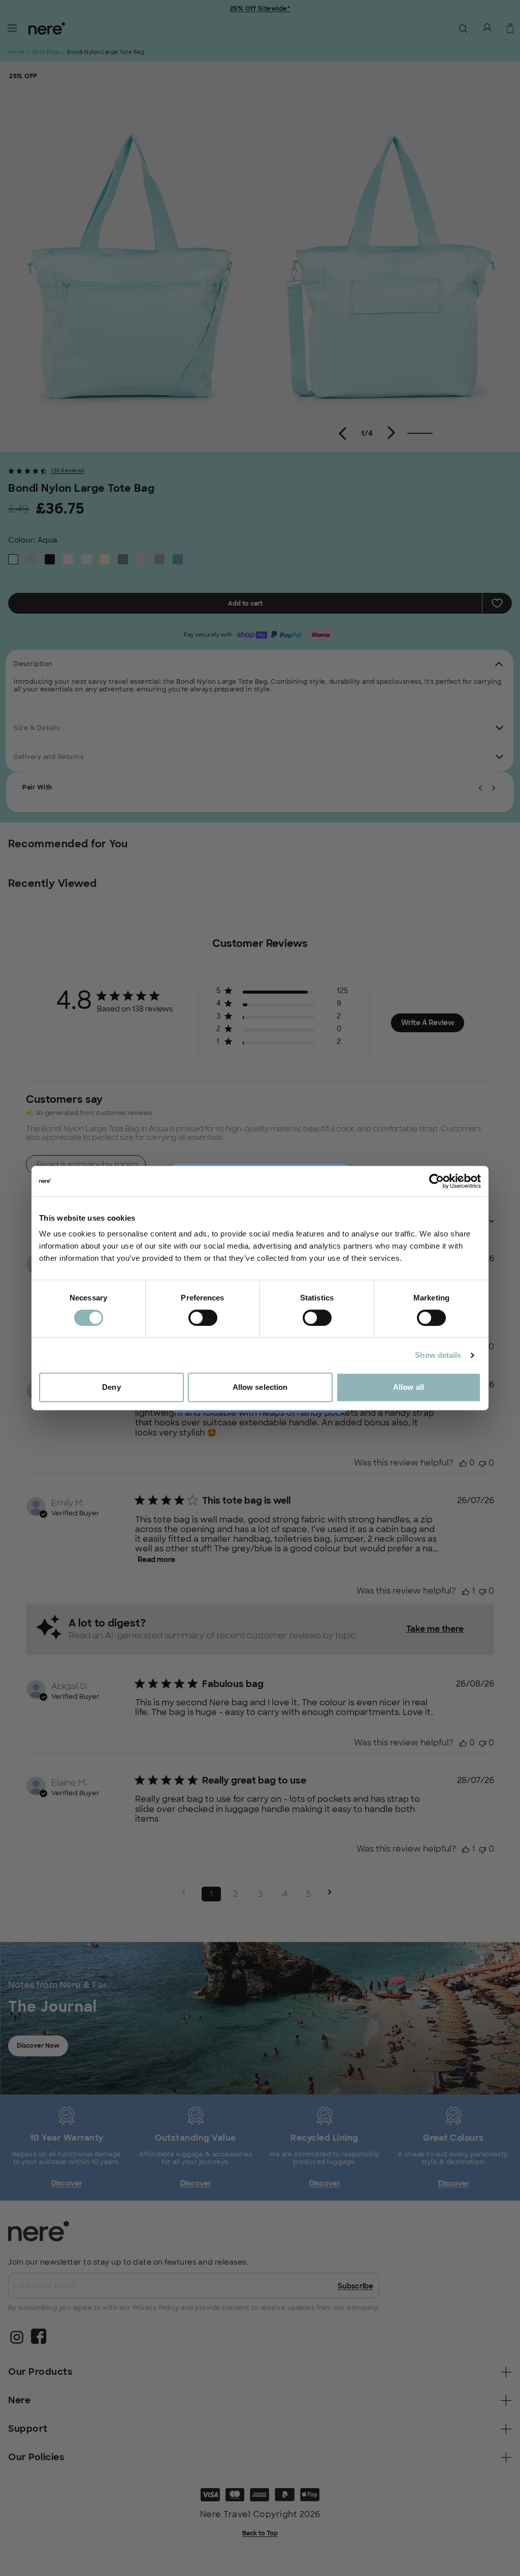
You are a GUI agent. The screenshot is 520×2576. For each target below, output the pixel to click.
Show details (438, 1355)
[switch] (203, 1318)
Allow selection (260, 1387)
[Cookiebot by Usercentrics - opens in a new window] (436, 1181)
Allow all (409, 1387)
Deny (111, 1387)
